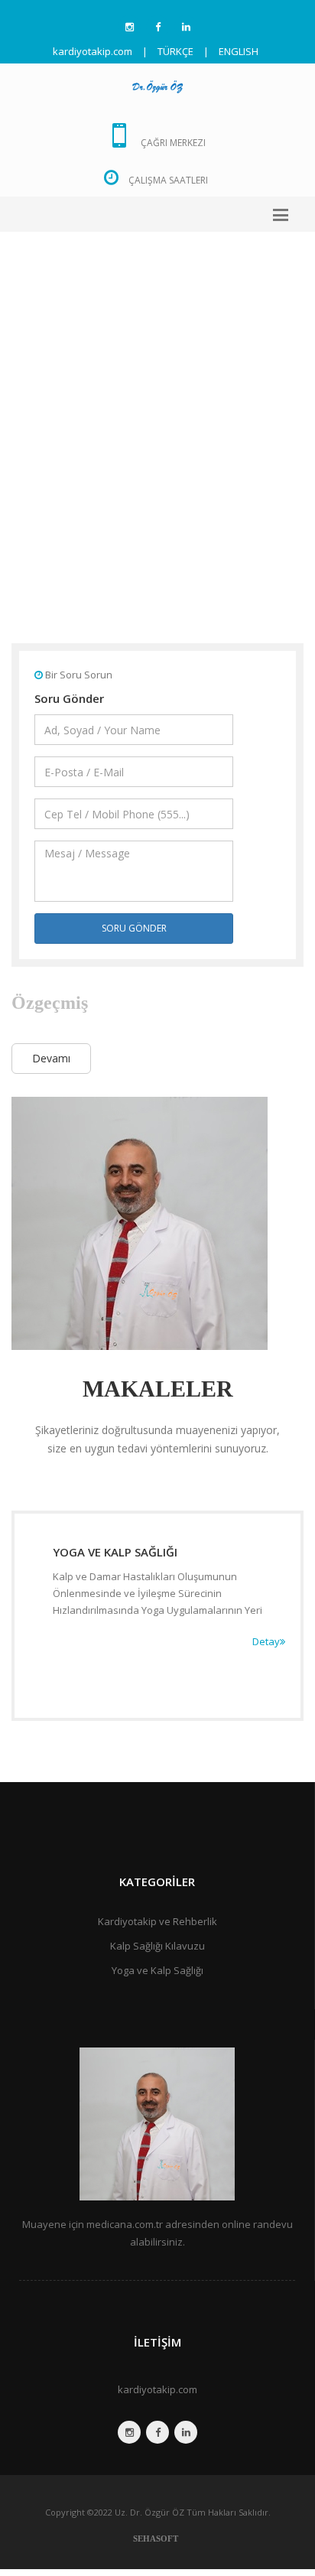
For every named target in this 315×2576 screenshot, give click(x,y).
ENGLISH (239, 51)
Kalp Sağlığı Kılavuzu (157, 1946)
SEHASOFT (156, 2539)
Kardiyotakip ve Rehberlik (157, 1921)
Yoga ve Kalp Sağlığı (157, 1970)
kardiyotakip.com (157, 2389)
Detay (266, 1641)
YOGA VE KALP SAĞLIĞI (115, 1552)
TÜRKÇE (175, 51)
